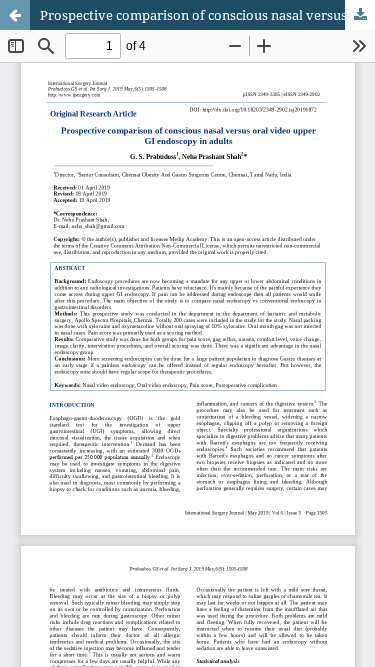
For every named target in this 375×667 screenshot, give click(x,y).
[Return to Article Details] (15, 15)
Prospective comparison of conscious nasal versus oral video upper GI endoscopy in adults (207, 15)
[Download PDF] (360, 15)
